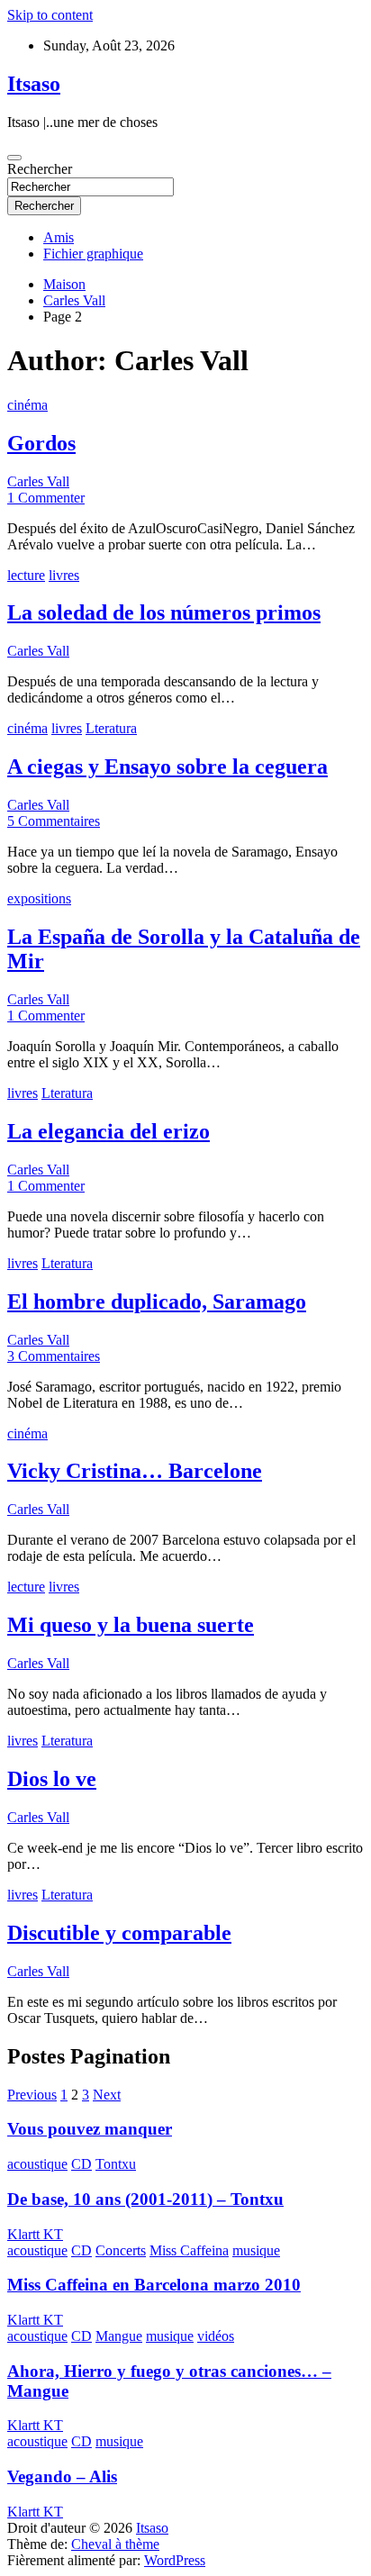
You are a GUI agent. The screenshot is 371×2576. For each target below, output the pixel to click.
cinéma (27, 405)
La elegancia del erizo (109, 1131)
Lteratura (111, 728)
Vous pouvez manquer (90, 2129)
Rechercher (40, 169)
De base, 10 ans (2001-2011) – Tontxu (145, 2199)
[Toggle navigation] (14, 158)
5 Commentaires (54, 821)
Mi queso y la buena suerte (131, 1625)
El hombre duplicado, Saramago (157, 1302)
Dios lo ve (52, 1779)
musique (256, 2250)
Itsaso (34, 84)
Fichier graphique (93, 254)
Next (107, 2095)
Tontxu (116, 2164)
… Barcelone (135, 1471)
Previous (32, 2095)
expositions (39, 898)
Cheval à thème (115, 2544)
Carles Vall (38, 481)
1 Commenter (46, 498)
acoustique (37, 2164)
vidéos (216, 2336)
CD (81, 2164)
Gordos (41, 443)
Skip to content (50, 15)
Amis (59, 237)
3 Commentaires (54, 1356)
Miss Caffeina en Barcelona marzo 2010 (154, 2285)
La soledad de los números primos (164, 612)
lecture (26, 575)
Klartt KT (35, 2234)
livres (64, 575)
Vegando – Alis (62, 2476)
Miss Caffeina (189, 2250)
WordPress (175, 2560)
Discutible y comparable (119, 1933)
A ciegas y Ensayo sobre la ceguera (167, 766)
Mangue (119, 2336)
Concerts (121, 2250)
